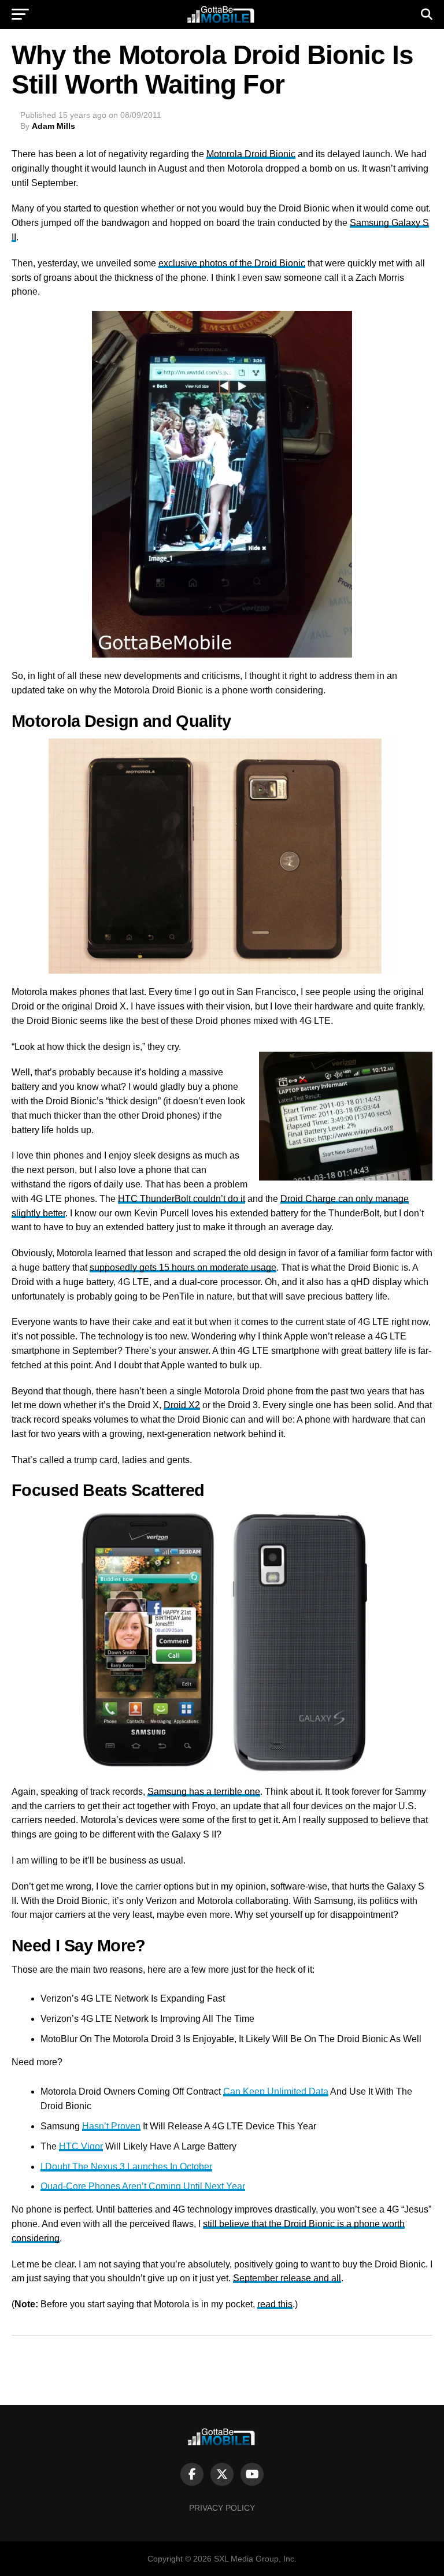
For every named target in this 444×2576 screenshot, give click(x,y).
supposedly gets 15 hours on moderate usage (183, 1267)
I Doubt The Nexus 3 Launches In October (126, 2167)
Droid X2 (182, 1405)
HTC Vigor (81, 2146)
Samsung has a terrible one (204, 1792)
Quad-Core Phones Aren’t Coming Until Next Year (143, 2186)
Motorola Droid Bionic (251, 154)
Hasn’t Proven (111, 2126)
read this (275, 2304)
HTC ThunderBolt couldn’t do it (182, 1199)
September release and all (287, 2278)
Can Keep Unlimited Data (276, 2091)
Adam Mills (53, 126)
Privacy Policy (222, 2508)
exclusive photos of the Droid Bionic (232, 263)
